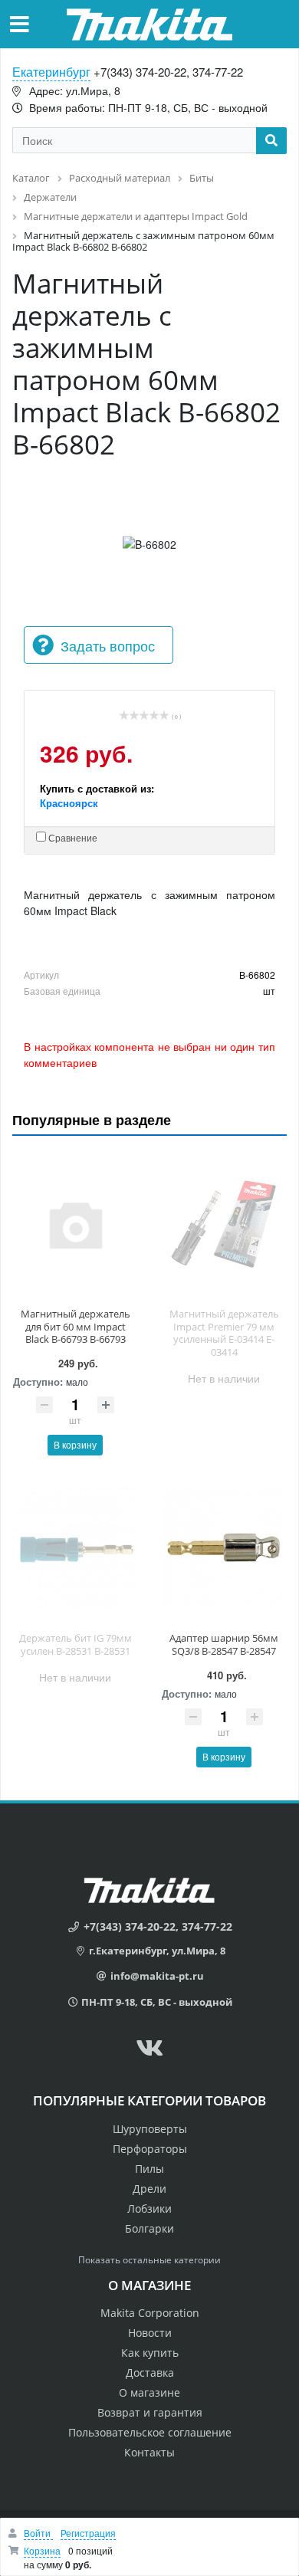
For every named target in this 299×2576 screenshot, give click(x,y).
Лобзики (149, 2208)
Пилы (149, 2169)
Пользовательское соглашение (150, 2432)
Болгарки (149, 2228)
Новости (150, 2333)
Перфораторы (150, 2149)
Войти (38, 2533)
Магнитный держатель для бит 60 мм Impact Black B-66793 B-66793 (76, 1327)
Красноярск (69, 803)
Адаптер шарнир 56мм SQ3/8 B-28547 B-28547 (224, 1644)
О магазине (149, 2392)
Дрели (149, 2189)
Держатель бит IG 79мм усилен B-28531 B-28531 (76, 1644)
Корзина (42, 2550)
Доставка (150, 2373)
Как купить (150, 2353)
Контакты (149, 2452)
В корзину (75, 1444)
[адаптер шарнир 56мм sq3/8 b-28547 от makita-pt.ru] (224, 1548)
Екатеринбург (51, 72)
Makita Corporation (150, 2313)
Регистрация (88, 2533)
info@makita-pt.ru (157, 1976)
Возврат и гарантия (150, 2412)
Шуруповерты (150, 2129)
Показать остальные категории (149, 2260)
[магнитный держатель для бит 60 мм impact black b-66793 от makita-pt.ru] (75, 1224)
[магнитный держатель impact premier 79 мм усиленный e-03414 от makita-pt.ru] (224, 1224)
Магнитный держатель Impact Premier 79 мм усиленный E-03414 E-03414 (224, 1333)
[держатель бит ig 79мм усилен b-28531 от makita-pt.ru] (75, 1548)
